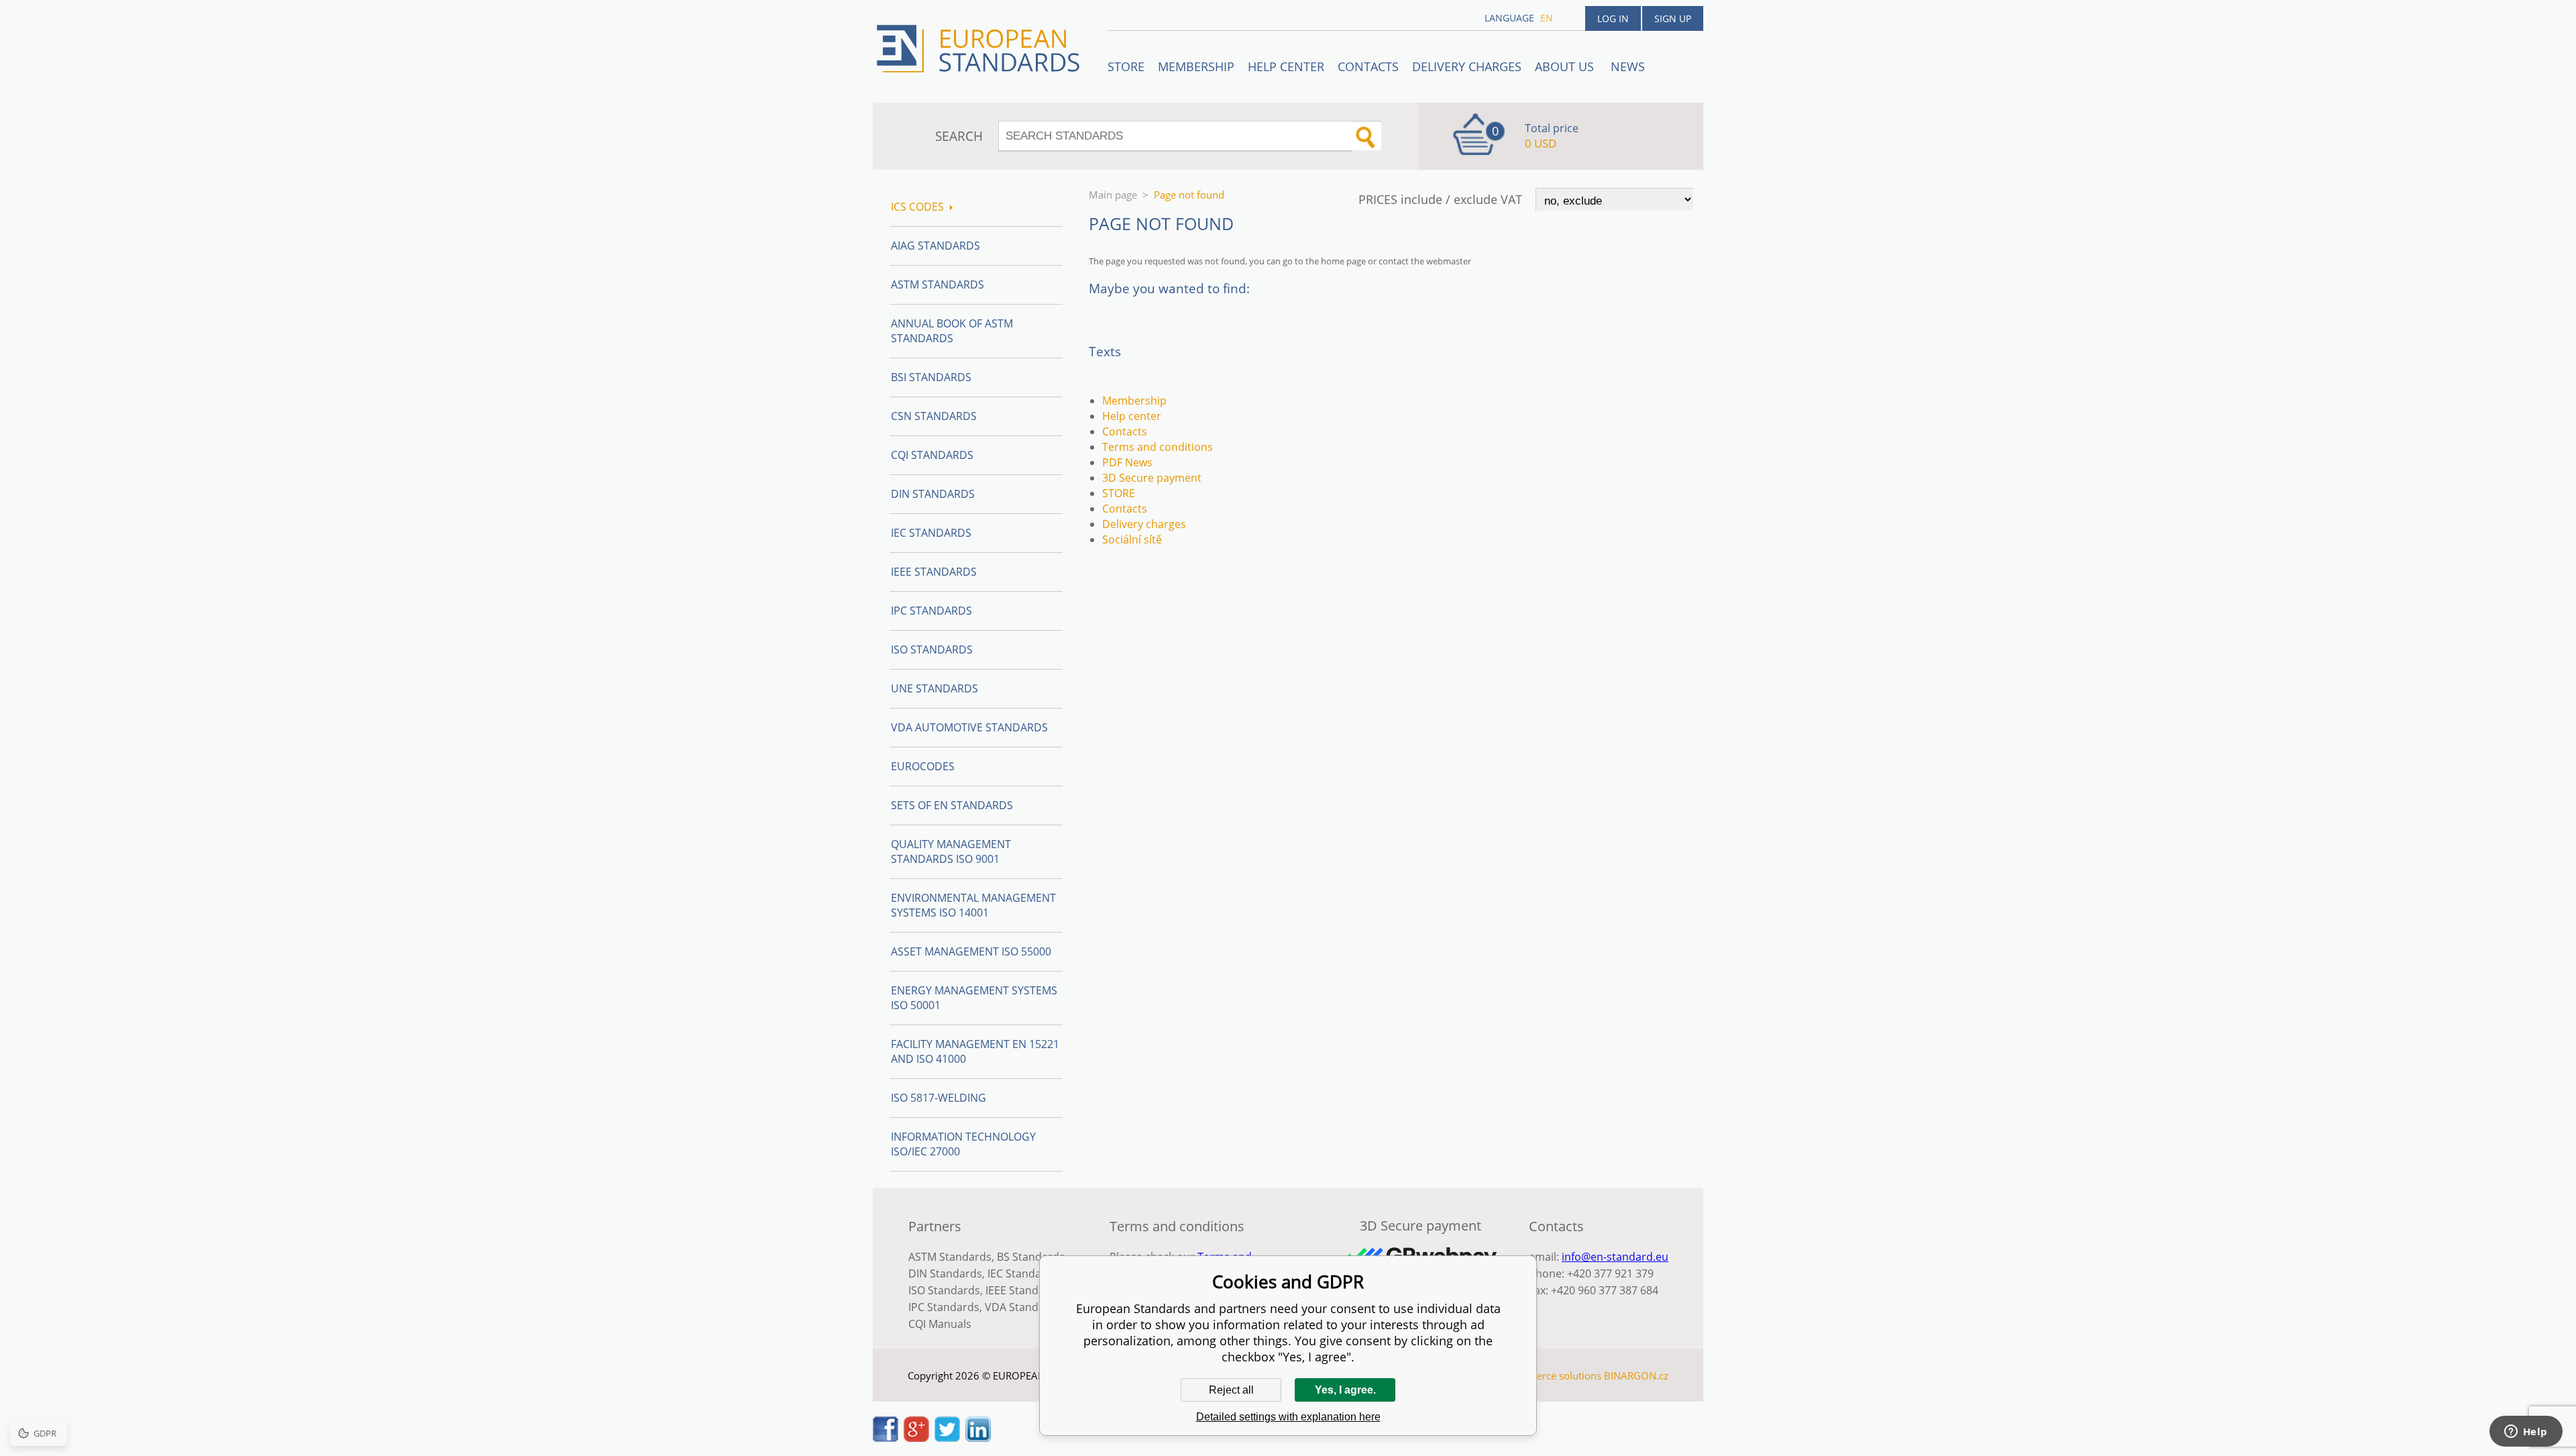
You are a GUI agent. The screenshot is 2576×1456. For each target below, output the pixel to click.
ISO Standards (932, 649)
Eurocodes (923, 766)
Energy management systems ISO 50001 (974, 998)
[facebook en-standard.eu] (885, 1438)
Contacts (1368, 66)
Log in (1613, 18)
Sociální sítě (1132, 539)
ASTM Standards (937, 284)
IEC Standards (931, 533)
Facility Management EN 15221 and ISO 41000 (975, 1051)
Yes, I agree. (1345, 1390)
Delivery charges (1467, 66)
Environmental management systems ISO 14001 (973, 905)
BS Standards (1031, 1257)
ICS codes (917, 207)
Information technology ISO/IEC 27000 (963, 1144)
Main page (1113, 195)
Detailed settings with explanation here (1288, 1417)
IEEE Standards (934, 572)
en (1547, 18)
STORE (1126, 66)
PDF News (1127, 462)
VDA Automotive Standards (969, 727)
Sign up (1673, 18)
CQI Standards (932, 455)
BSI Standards (931, 377)
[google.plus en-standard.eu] (916, 1438)
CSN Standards (934, 416)
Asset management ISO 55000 (971, 951)
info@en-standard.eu (1615, 1257)
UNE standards (934, 688)
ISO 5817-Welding (938, 1098)
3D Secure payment (1152, 478)
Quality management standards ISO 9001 (951, 851)
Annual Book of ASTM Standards (952, 331)
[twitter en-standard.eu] (947, 1438)
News (1628, 66)
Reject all (1231, 1390)
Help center (1286, 66)
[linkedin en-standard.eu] (978, 1438)
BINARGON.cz (1636, 1375)
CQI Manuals (940, 1324)
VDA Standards (1023, 1307)
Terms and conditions (1158, 447)
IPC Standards (931, 611)
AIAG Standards (935, 246)
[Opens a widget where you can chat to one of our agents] (2526, 1433)
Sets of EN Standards (952, 805)
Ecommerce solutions (1552, 1375)
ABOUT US (1566, 66)
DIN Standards (933, 494)
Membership (1196, 66)
